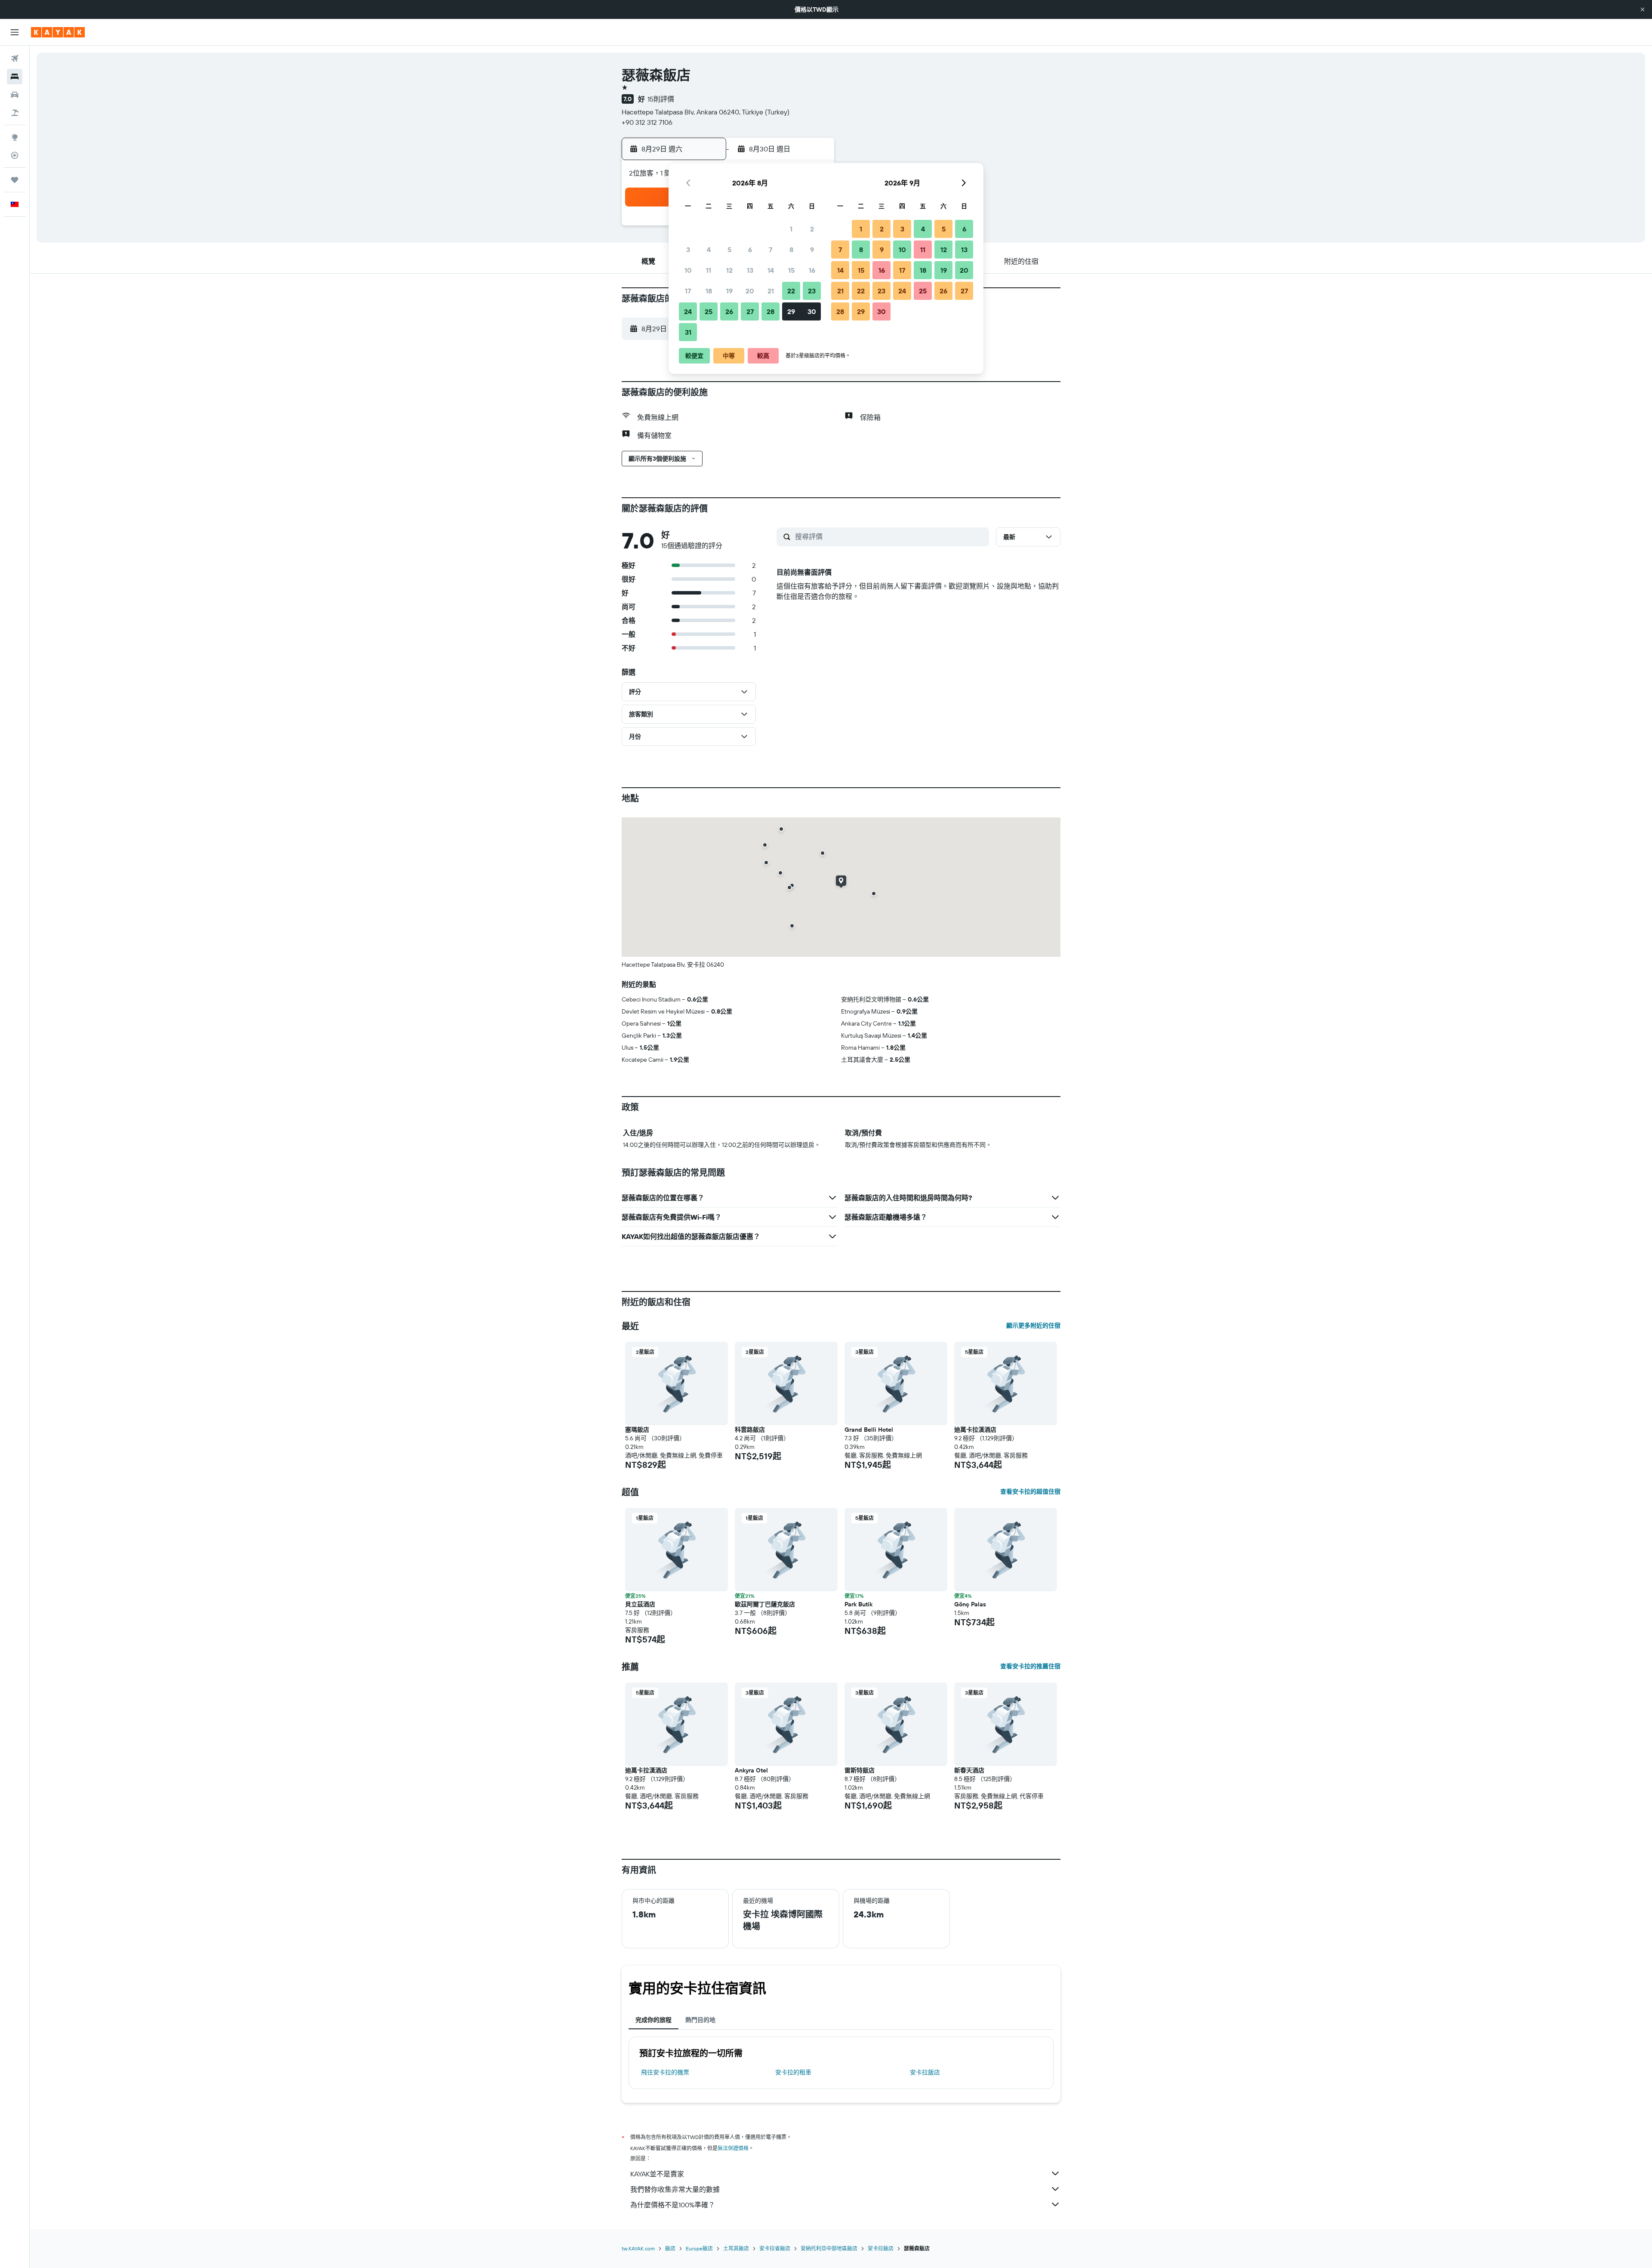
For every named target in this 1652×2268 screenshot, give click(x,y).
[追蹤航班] (15, 155)
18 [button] (709, 291)
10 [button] (688, 270)
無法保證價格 (733, 2148)
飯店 (670, 2248)
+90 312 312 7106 (647, 122)
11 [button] (709, 270)
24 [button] (688, 311)
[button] (1643, 9)
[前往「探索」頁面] (15, 137)
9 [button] (812, 250)
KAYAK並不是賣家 (657, 2174)
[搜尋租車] (15, 95)
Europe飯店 (699, 2248)
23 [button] (812, 291)
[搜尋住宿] (15, 77)
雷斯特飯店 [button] (860, 1770)
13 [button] (750, 270)
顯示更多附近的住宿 (1033, 1325)
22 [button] (791, 291)
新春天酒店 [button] (969, 1770)
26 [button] (729, 311)
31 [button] (688, 332)
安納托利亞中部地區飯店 (829, 2248)
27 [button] (750, 311)
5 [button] (729, 250)
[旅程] (15, 180)
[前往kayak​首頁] (58, 32)
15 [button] (791, 270)
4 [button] (709, 250)
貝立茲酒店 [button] (640, 1604)
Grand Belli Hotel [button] (869, 1430)
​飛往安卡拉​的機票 (665, 2072)
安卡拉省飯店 (775, 2248)
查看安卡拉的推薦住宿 (1030, 1666)
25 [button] (709, 311)
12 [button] (729, 270)
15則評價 (661, 99)
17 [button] (688, 291)
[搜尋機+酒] (15, 113)
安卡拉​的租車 (793, 2072)
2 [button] (812, 229)
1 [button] (791, 229)
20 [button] (750, 291)
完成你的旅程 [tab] (653, 2020)
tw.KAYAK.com (638, 2248)
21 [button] (771, 291)
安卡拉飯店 (925, 2072)
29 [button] (791, 311)
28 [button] (771, 311)
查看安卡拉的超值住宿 (1030, 1491)
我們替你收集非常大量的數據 (675, 2189)
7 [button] (771, 250)
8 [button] (791, 250)
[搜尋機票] (15, 59)
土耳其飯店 (736, 2248)
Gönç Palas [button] (970, 1604)
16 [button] (812, 270)
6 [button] (750, 250)
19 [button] (729, 291)
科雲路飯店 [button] (750, 1430)
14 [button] (771, 270)
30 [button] (812, 311)
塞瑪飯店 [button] (637, 1430)
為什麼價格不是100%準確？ (673, 2205)
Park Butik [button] (858, 1604)
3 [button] (688, 250)
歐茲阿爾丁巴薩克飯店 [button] (765, 1604)
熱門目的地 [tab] (700, 2020)
